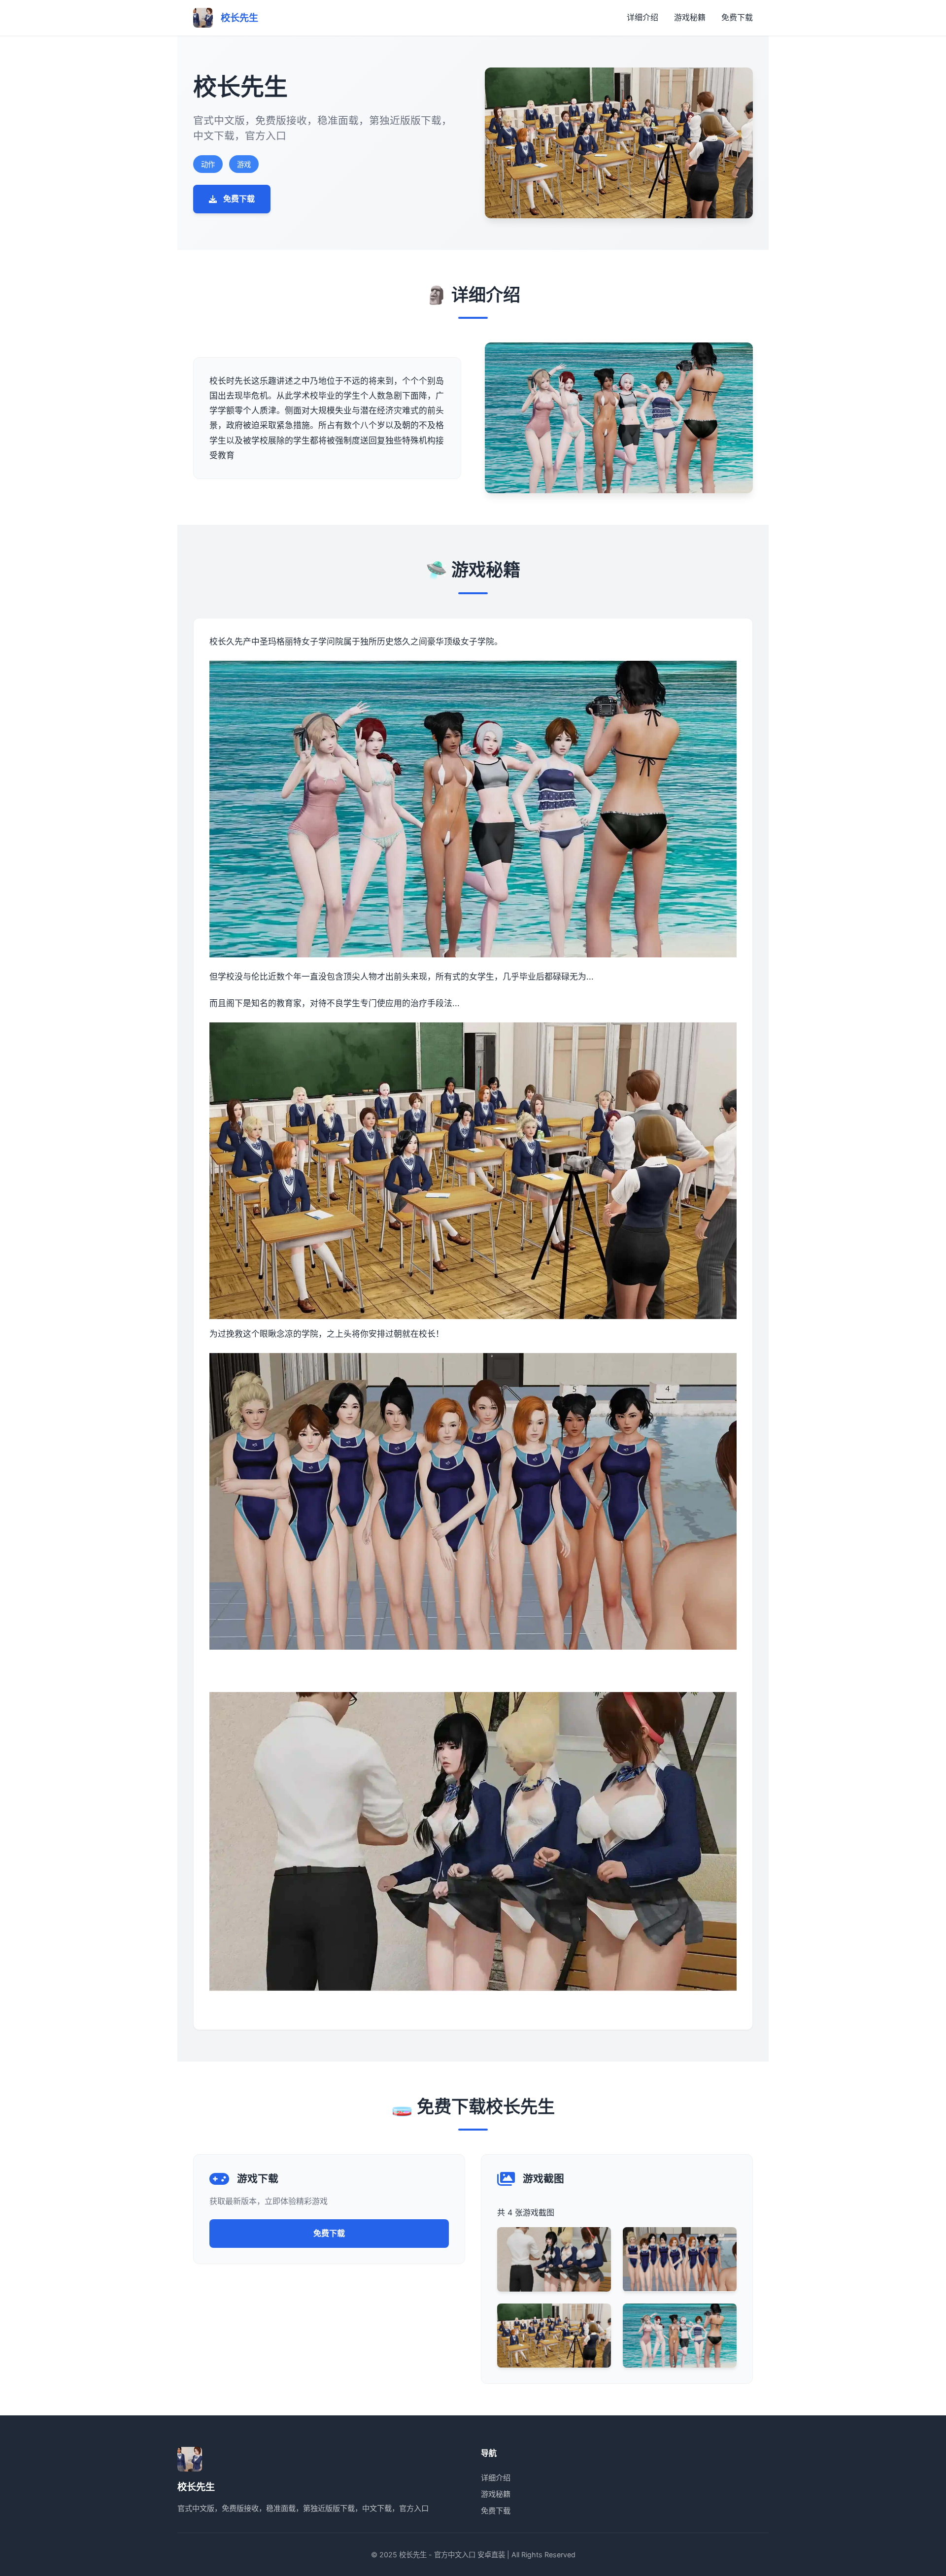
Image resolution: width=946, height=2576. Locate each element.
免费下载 (737, 17)
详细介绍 (642, 17)
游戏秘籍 (690, 17)
